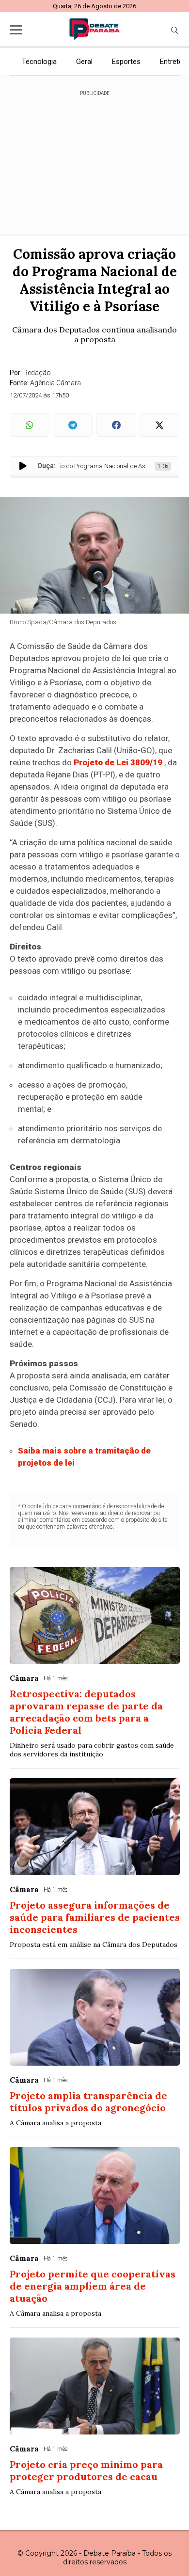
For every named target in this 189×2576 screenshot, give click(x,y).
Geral (84, 62)
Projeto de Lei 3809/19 (118, 762)
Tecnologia (39, 62)
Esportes (126, 62)
